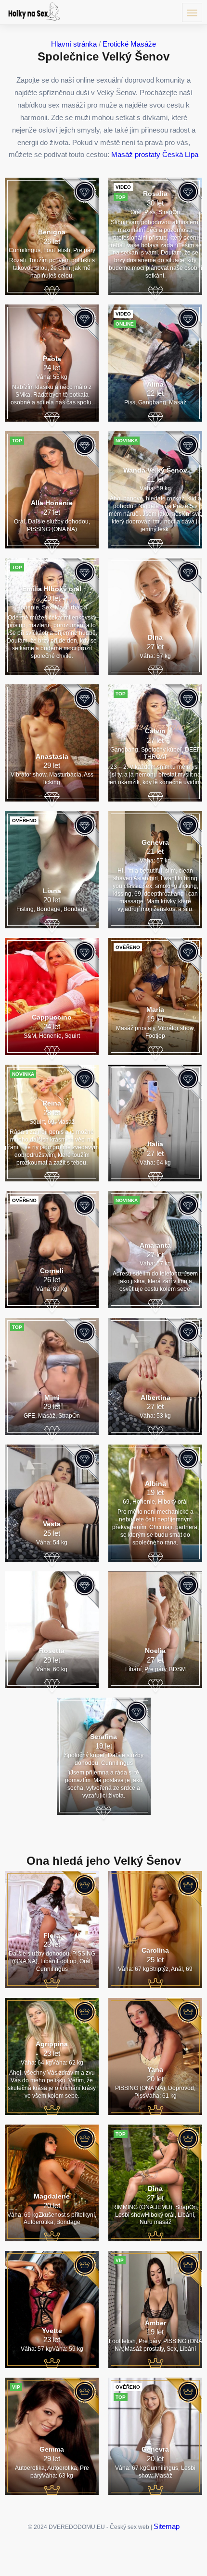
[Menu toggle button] (192, 12)
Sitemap (167, 2526)
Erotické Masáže (129, 44)
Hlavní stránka (74, 44)
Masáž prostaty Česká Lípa (155, 154)
